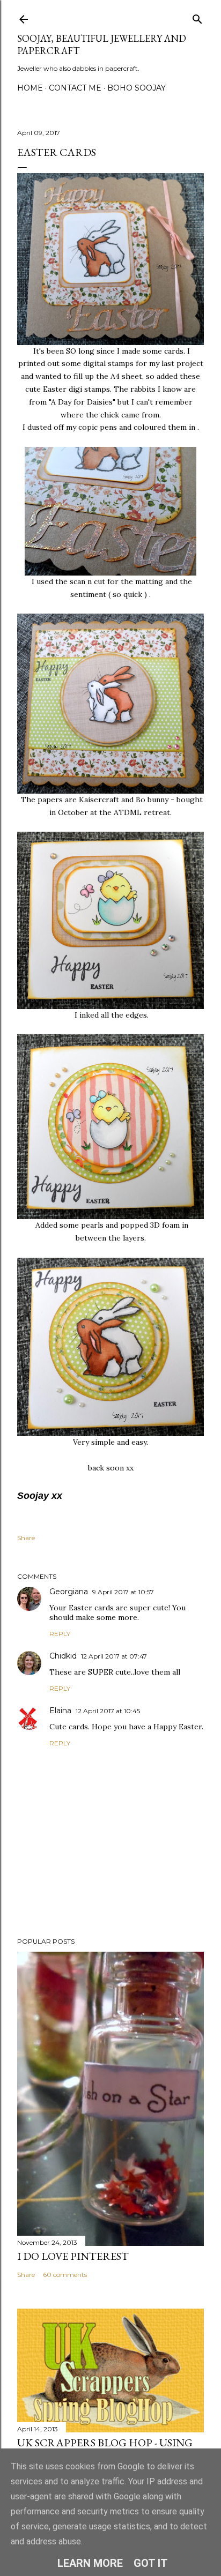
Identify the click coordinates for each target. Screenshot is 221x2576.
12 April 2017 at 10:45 (108, 1711)
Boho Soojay (137, 88)
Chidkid (63, 1656)
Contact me (75, 88)
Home (30, 88)
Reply (60, 1634)
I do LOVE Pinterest (73, 2256)
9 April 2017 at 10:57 (123, 1592)
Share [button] (26, 1538)
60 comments (65, 2275)
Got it (151, 2563)
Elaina (60, 1711)
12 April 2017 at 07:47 (114, 1656)
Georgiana (69, 1592)
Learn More (90, 2563)
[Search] (197, 17)
